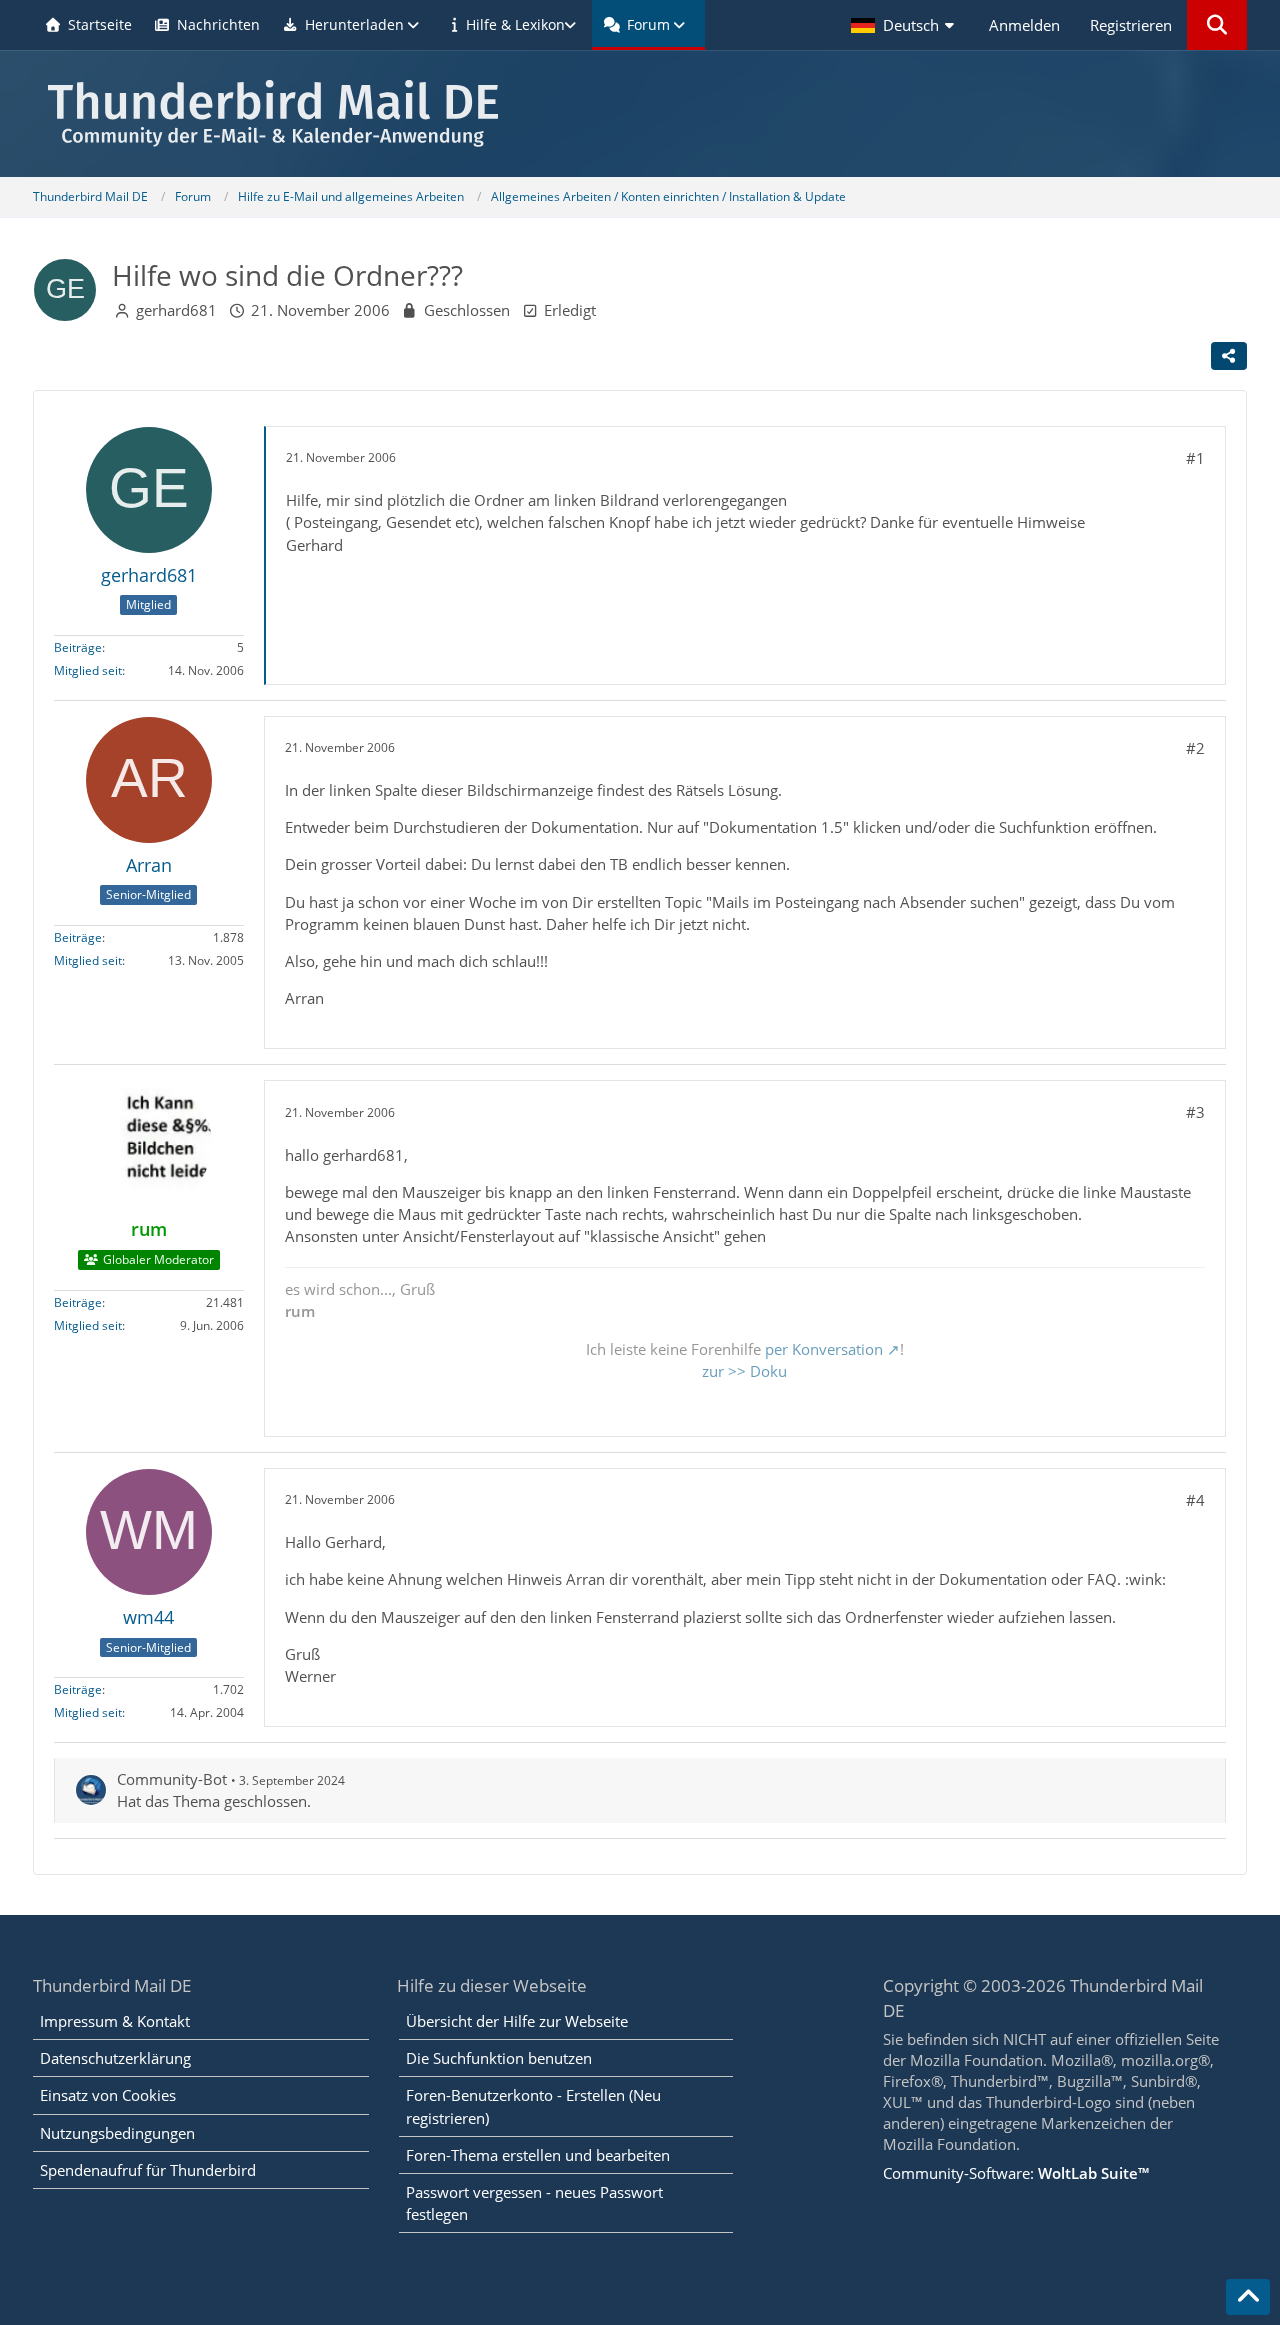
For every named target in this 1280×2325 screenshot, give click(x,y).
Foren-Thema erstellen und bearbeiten (538, 2155)
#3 (1195, 1112)
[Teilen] (1229, 356)
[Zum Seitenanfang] (1248, 2297)
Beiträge (78, 647)
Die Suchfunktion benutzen (499, 2058)
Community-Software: (1016, 2173)
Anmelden (1024, 25)
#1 (1195, 458)
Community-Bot (172, 1779)
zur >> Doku (744, 1371)
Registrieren (1131, 25)
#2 (1195, 748)
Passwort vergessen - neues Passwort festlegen (534, 2203)
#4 (1195, 1500)
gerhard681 (176, 310)
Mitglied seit (88, 670)
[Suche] (1217, 25)
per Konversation (824, 1349)
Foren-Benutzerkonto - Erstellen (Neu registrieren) (533, 2106)
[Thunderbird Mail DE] (640, 113)
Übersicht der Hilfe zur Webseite (517, 2021)
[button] (905, 25)
